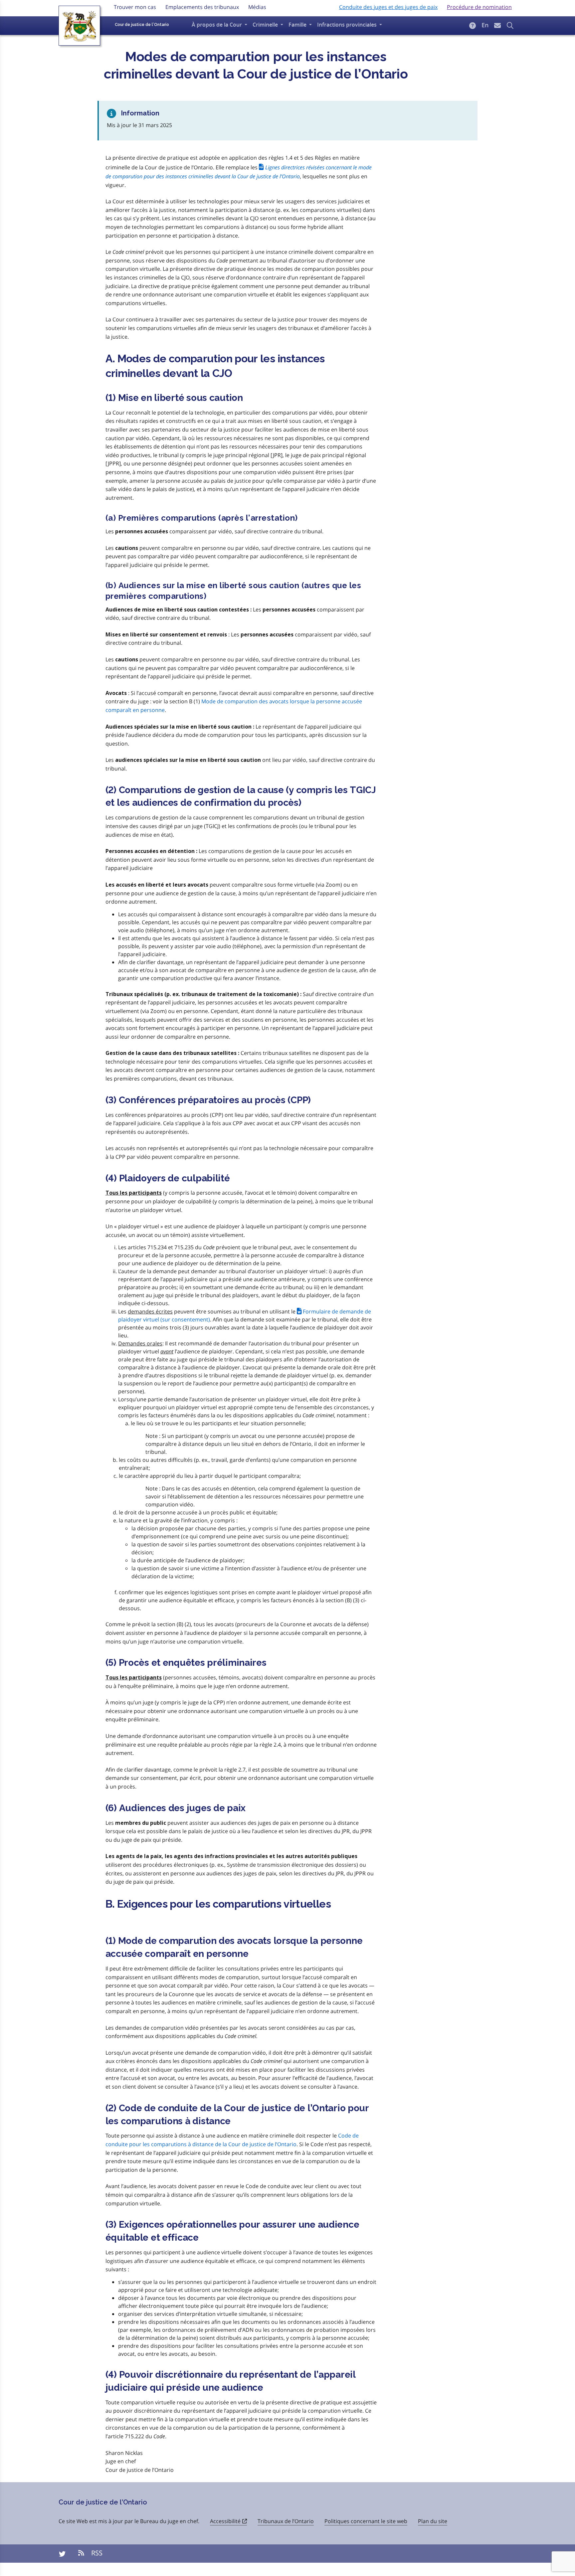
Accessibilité (225, 2521)
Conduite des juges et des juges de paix (388, 7)
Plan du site (433, 2521)
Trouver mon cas (135, 7)
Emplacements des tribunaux (202, 7)
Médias (257, 7)
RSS (96, 2553)
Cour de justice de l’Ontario (142, 25)
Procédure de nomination (479, 7)
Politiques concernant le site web (366, 2521)
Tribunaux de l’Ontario (286, 2521)
